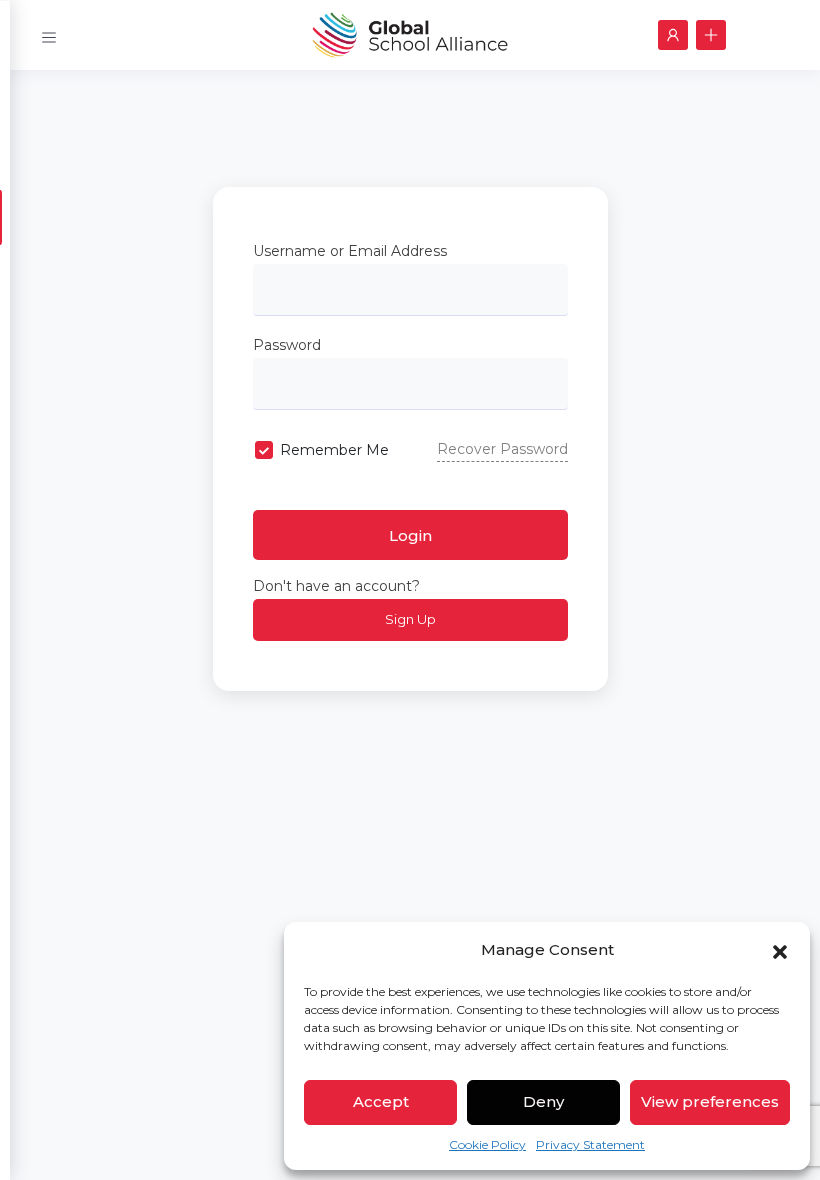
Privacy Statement (590, 1144)
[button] (780, 950)
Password (287, 345)
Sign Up (410, 619)
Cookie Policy (487, 1144)
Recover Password (502, 449)
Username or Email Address (350, 251)
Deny (543, 1101)
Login (410, 535)
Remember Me (334, 450)
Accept (381, 1101)
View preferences (710, 1101)
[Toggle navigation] (49, 34)
